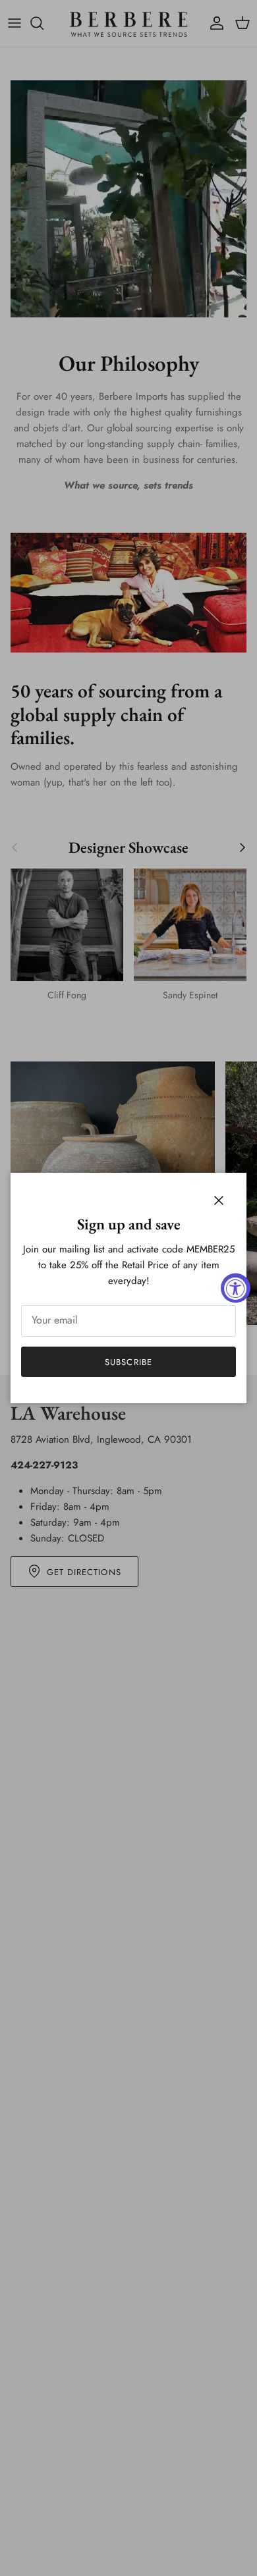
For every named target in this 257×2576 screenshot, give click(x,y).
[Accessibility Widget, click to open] (236, 1288)
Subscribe (128, 1362)
